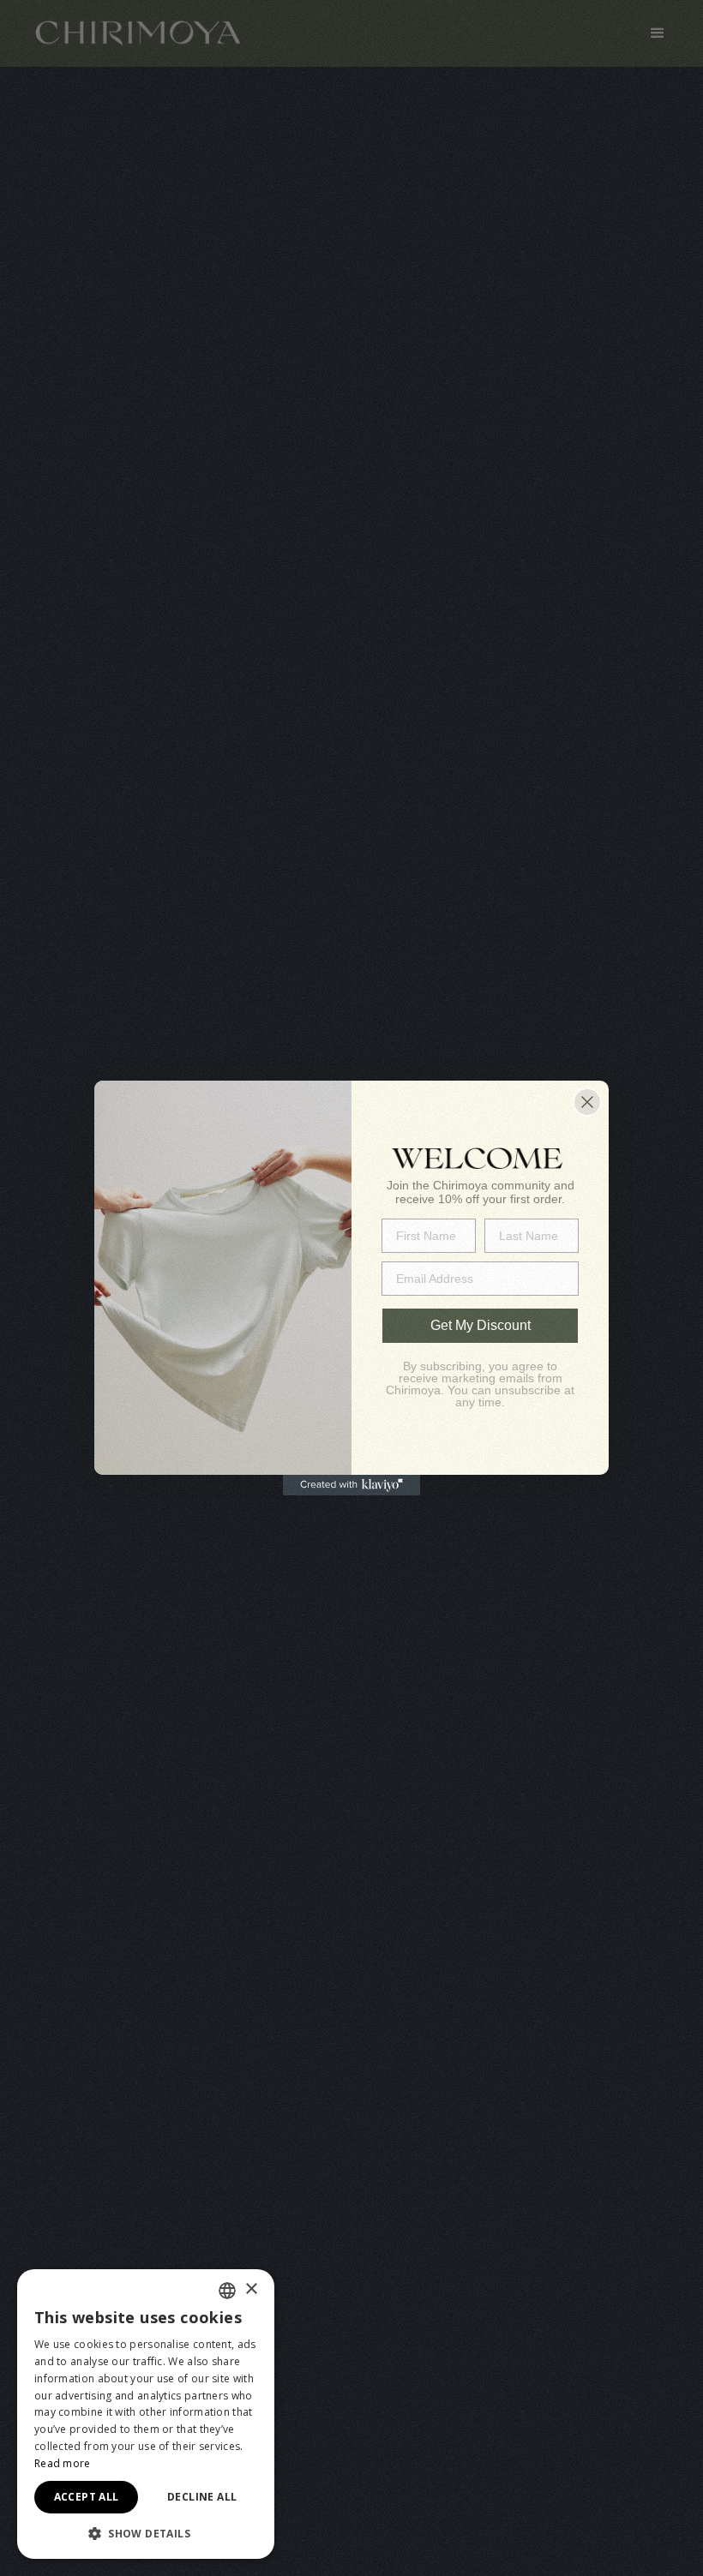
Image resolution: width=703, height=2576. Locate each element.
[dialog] (146, 2414)
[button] (146, 2533)
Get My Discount (481, 1325)
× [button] (251, 2289)
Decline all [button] (202, 2497)
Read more (63, 2463)
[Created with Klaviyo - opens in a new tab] (351, 1485)
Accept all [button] (87, 2497)
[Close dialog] (587, 1102)
